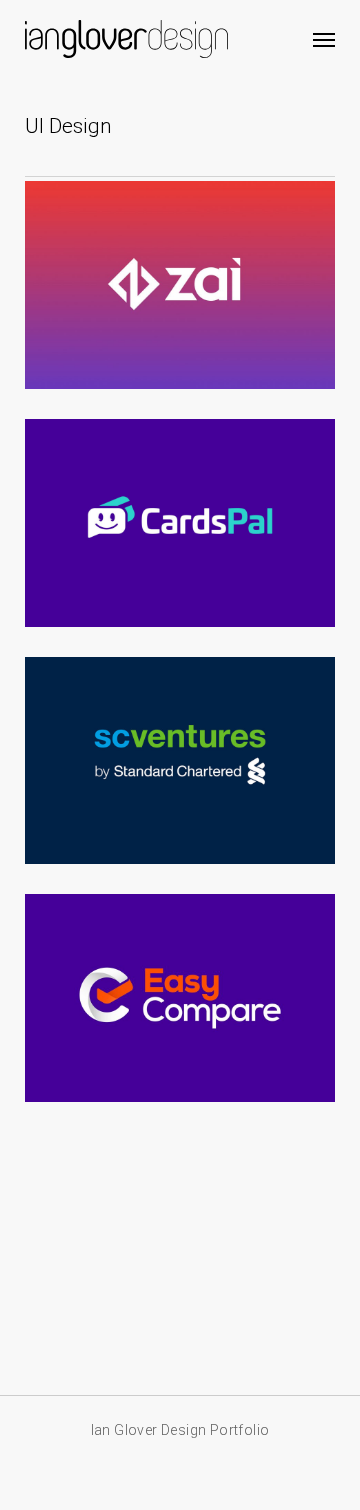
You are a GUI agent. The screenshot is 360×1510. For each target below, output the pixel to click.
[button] (324, 39)
